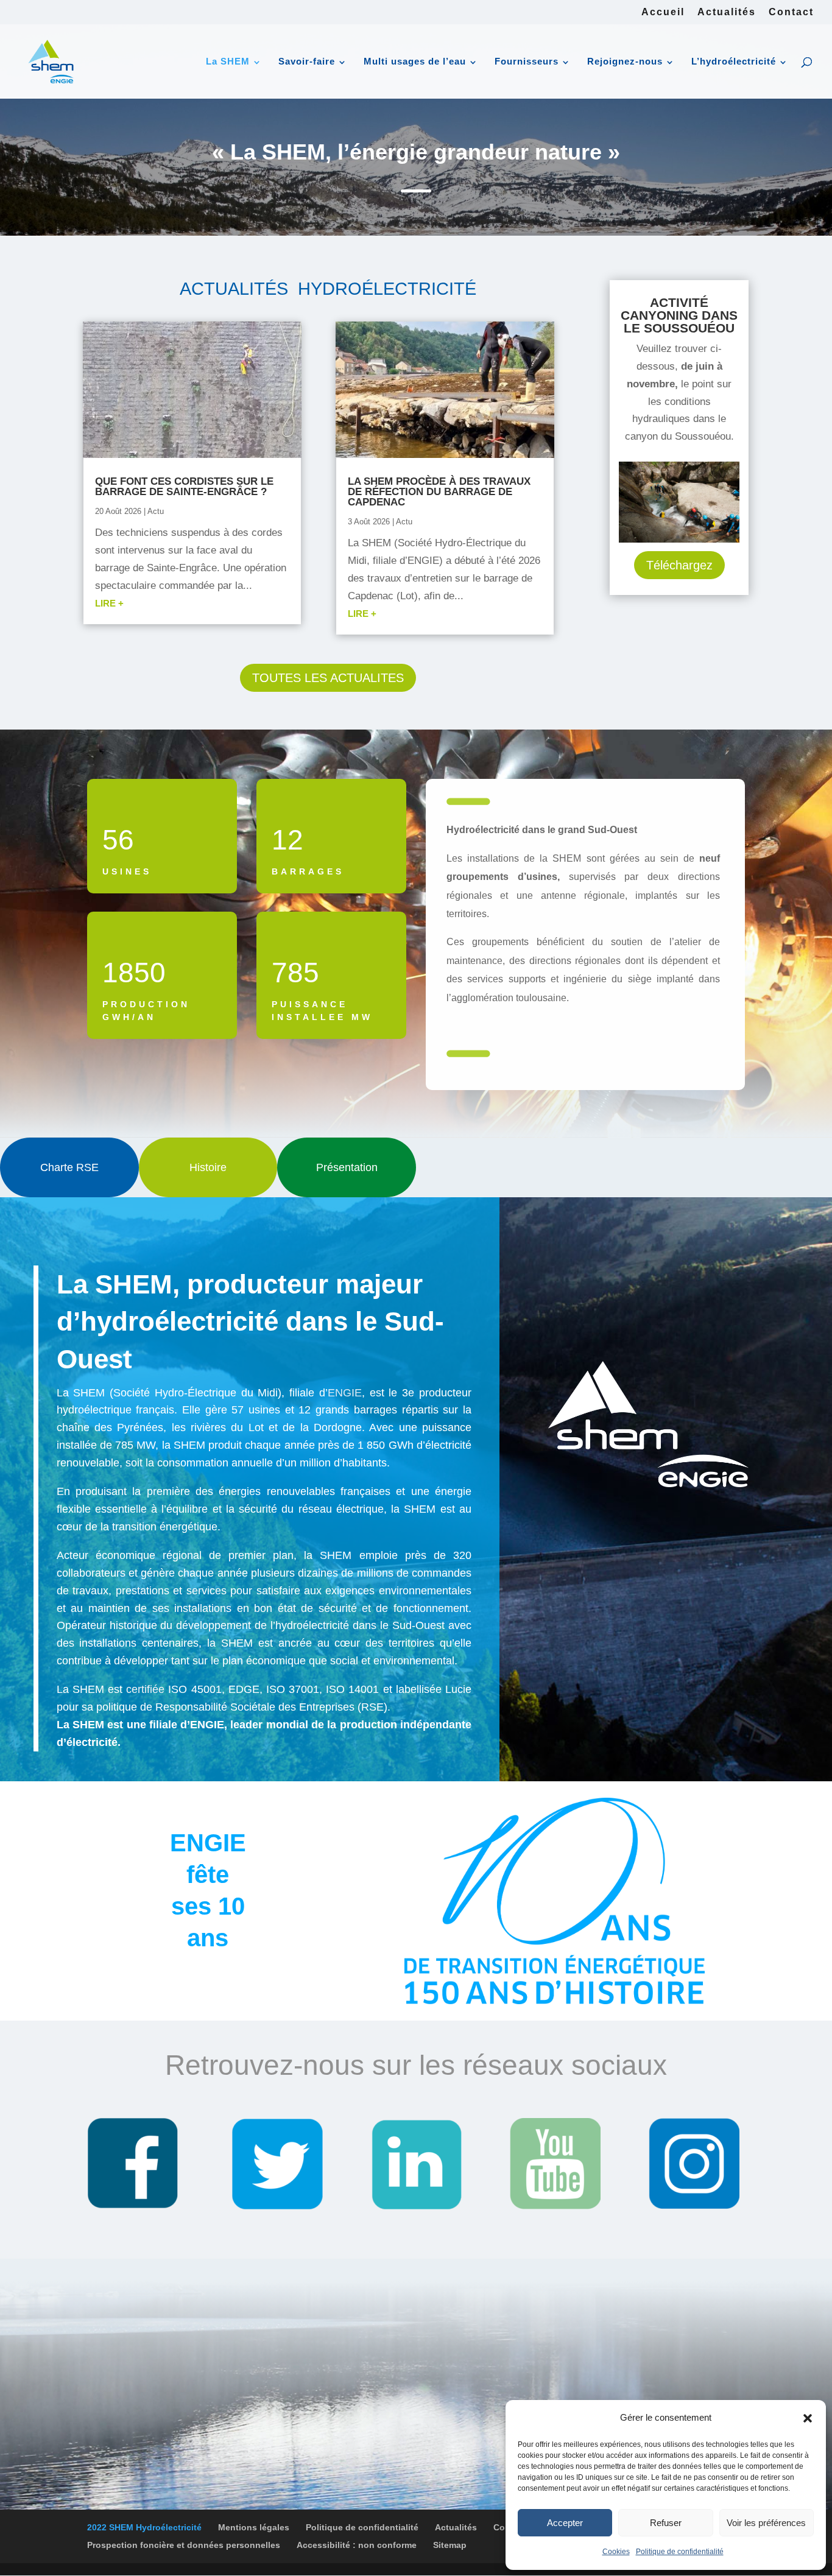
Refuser (666, 2523)
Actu (156, 511)
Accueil (663, 12)
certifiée (145, 1689)
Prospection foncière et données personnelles (184, 2545)
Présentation (347, 1167)
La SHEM (228, 61)
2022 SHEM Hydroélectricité (144, 2527)
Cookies (616, 2552)
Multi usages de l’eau (415, 61)
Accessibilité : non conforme (357, 2545)
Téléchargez (679, 565)
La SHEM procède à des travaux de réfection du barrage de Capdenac (439, 492)
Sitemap (450, 2545)
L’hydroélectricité (734, 61)
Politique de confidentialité (680, 2552)
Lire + (109, 603)
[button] (808, 2418)
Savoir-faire (307, 61)
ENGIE (345, 1393)
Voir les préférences (766, 2523)
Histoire (208, 1167)
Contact (791, 12)
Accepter (565, 2523)
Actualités (727, 12)
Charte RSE (69, 1167)
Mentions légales (254, 2527)
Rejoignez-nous (625, 61)
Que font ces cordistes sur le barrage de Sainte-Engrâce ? (184, 487)
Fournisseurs (527, 61)
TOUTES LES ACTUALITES (328, 678)
